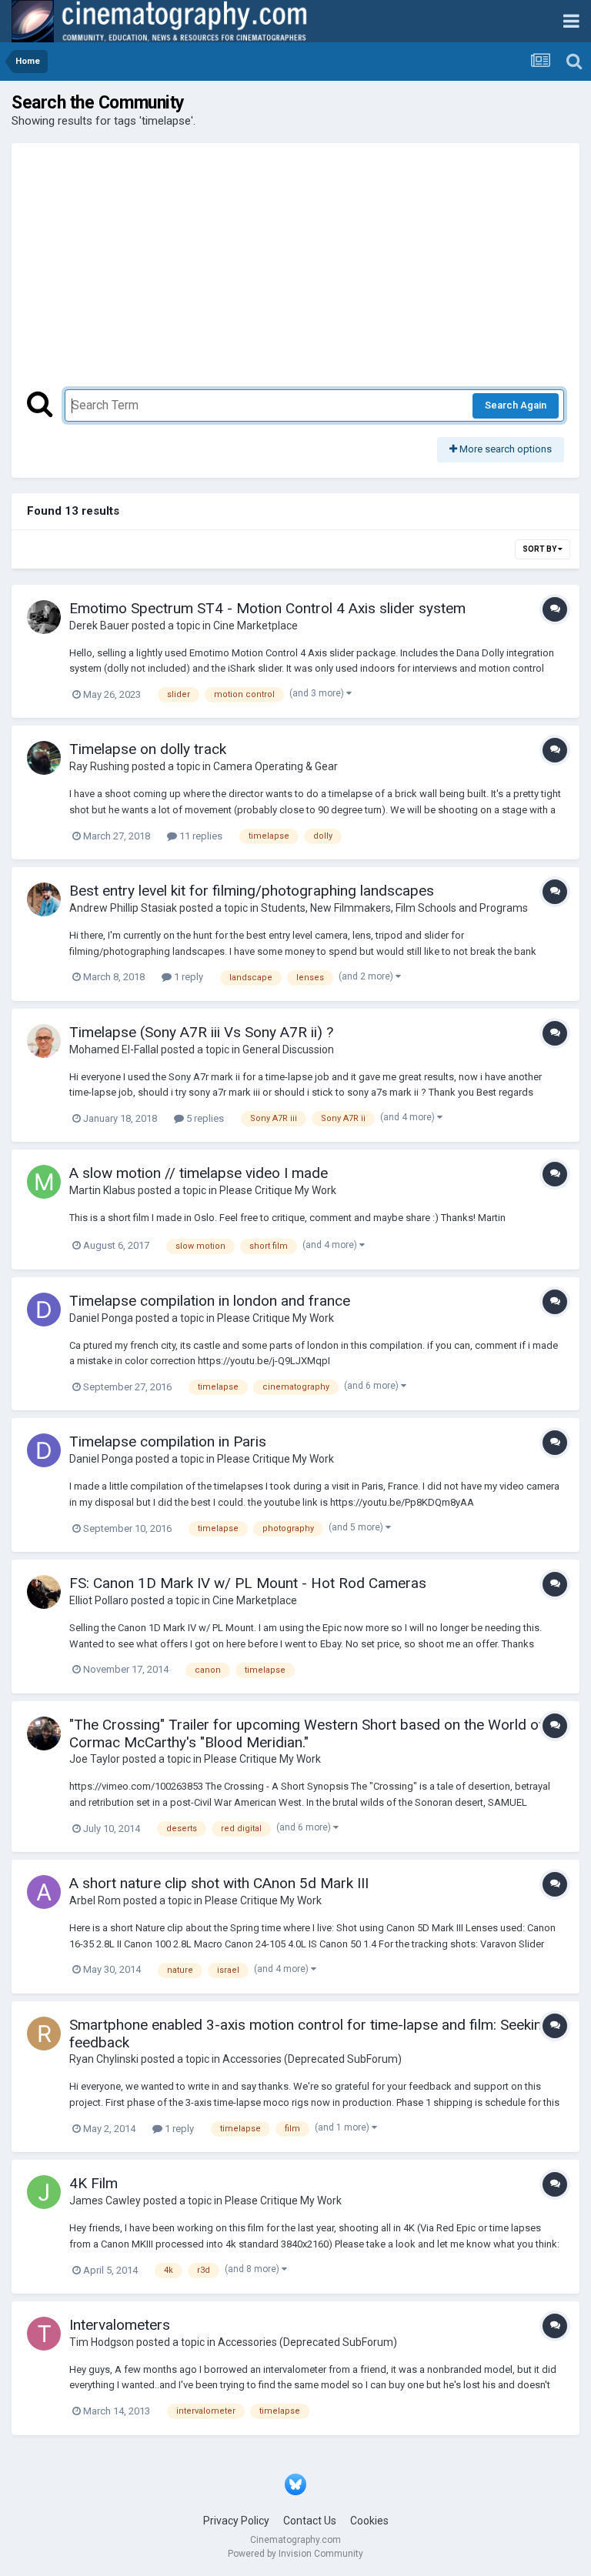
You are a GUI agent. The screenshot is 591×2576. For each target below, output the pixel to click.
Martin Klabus (102, 1190)
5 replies (204, 1118)
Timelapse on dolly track (148, 749)
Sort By (540, 549)
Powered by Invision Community (295, 2554)
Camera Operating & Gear (275, 766)
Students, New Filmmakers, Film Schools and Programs (394, 908)
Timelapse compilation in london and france (210, 1301)
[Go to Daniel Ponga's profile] (44, 1310)
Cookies (369, 2521)
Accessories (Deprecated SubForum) (312, 2059)
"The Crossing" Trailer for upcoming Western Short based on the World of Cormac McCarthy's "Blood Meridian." (307, 1733)
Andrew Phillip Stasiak (123, 908)
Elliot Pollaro (99, 1600)
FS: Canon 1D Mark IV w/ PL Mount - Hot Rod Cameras (248, 1583)
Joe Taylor (95, 1759)
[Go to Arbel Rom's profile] (44, 1892)
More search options (504, 449)
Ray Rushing (99, 766)
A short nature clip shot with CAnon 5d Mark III (219, 1883)
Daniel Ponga (101, 1318)
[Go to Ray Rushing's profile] (44, 758)
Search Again (516, 405)
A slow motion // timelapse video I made (199, 1173)
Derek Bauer (99, 626)
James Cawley (105, 2201)
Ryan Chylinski (104, 2059)
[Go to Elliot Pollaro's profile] (44, 1592)
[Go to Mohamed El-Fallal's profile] (44, 1041)
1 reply (187, 977)
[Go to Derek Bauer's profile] (44, 617)
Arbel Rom (95, 1900)
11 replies (200, 836)
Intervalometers (120, 2325)
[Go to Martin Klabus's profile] (44, 1182)
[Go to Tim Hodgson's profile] (44, 2334)
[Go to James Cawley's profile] (44, 2192)
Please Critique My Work (278, 1190)
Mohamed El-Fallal (114, 1049)
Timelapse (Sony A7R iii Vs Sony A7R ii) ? (201, 1032)
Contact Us (310, 2521)
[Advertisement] (295, 274)
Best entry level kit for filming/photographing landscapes (252, 891)
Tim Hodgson (102, 2342)
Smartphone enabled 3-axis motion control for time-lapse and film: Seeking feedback (310, 2034)
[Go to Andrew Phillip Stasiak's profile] (44, 899)
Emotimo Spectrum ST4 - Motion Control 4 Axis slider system (267, 608)
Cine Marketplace (255, 626)
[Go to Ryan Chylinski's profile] (44, 2034)
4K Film (93, 2183)
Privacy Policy (236, 2521)
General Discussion (288, 1049)
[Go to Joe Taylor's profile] (44, 1733)
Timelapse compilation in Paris (168, 1441)
